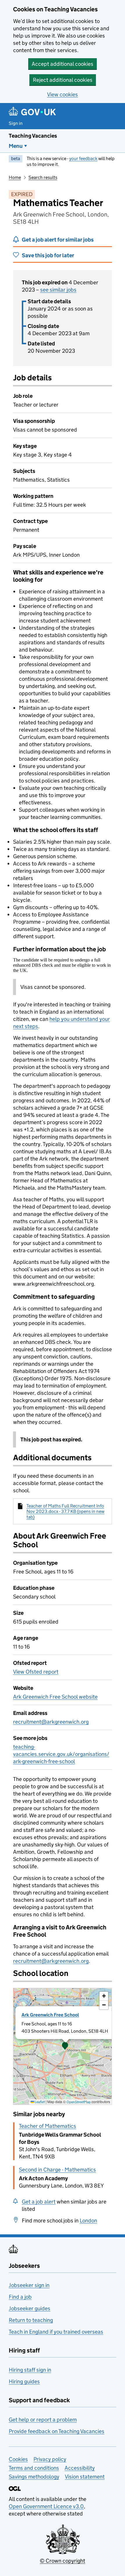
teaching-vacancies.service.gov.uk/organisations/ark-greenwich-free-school (61, 1754)
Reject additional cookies (63, 80)
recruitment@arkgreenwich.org (51, 1722)
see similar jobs (58, 290)
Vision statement (85, 2477)
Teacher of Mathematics (48, 2126)
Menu (16, 146)
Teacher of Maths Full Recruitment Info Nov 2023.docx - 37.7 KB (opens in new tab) (65, 1511)
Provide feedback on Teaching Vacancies (57, 2431)
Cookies (18, 2459)
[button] (65, 2046)
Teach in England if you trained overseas (56, 2332)
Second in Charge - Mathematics (57, 2170)
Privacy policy (50, 2459)
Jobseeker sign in (29, 2285)
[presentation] (63, 2046)
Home (15, 177)
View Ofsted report (36, 1672)
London (88, 2221)
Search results (43, 177)
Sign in (16, 123)
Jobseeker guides (30, 2308)
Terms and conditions (34, 2468)
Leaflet (39, 2102)
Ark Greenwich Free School (50, 2015)
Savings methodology (34, 2477)
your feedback (83, 158)
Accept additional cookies (63, 64)
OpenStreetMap (79, 2102)
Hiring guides (24, 2381)
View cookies (63, 94)
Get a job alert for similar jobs (58, 240)
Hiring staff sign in (30, 2370)
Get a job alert (39, 2202)
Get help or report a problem (43, 2420)
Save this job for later (48, 255)
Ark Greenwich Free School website (55, 1697)
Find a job (20, 2297)
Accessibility (80, 2468)
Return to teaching (31, 2320)
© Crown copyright (63, 2561)
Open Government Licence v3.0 (46, 2506)
